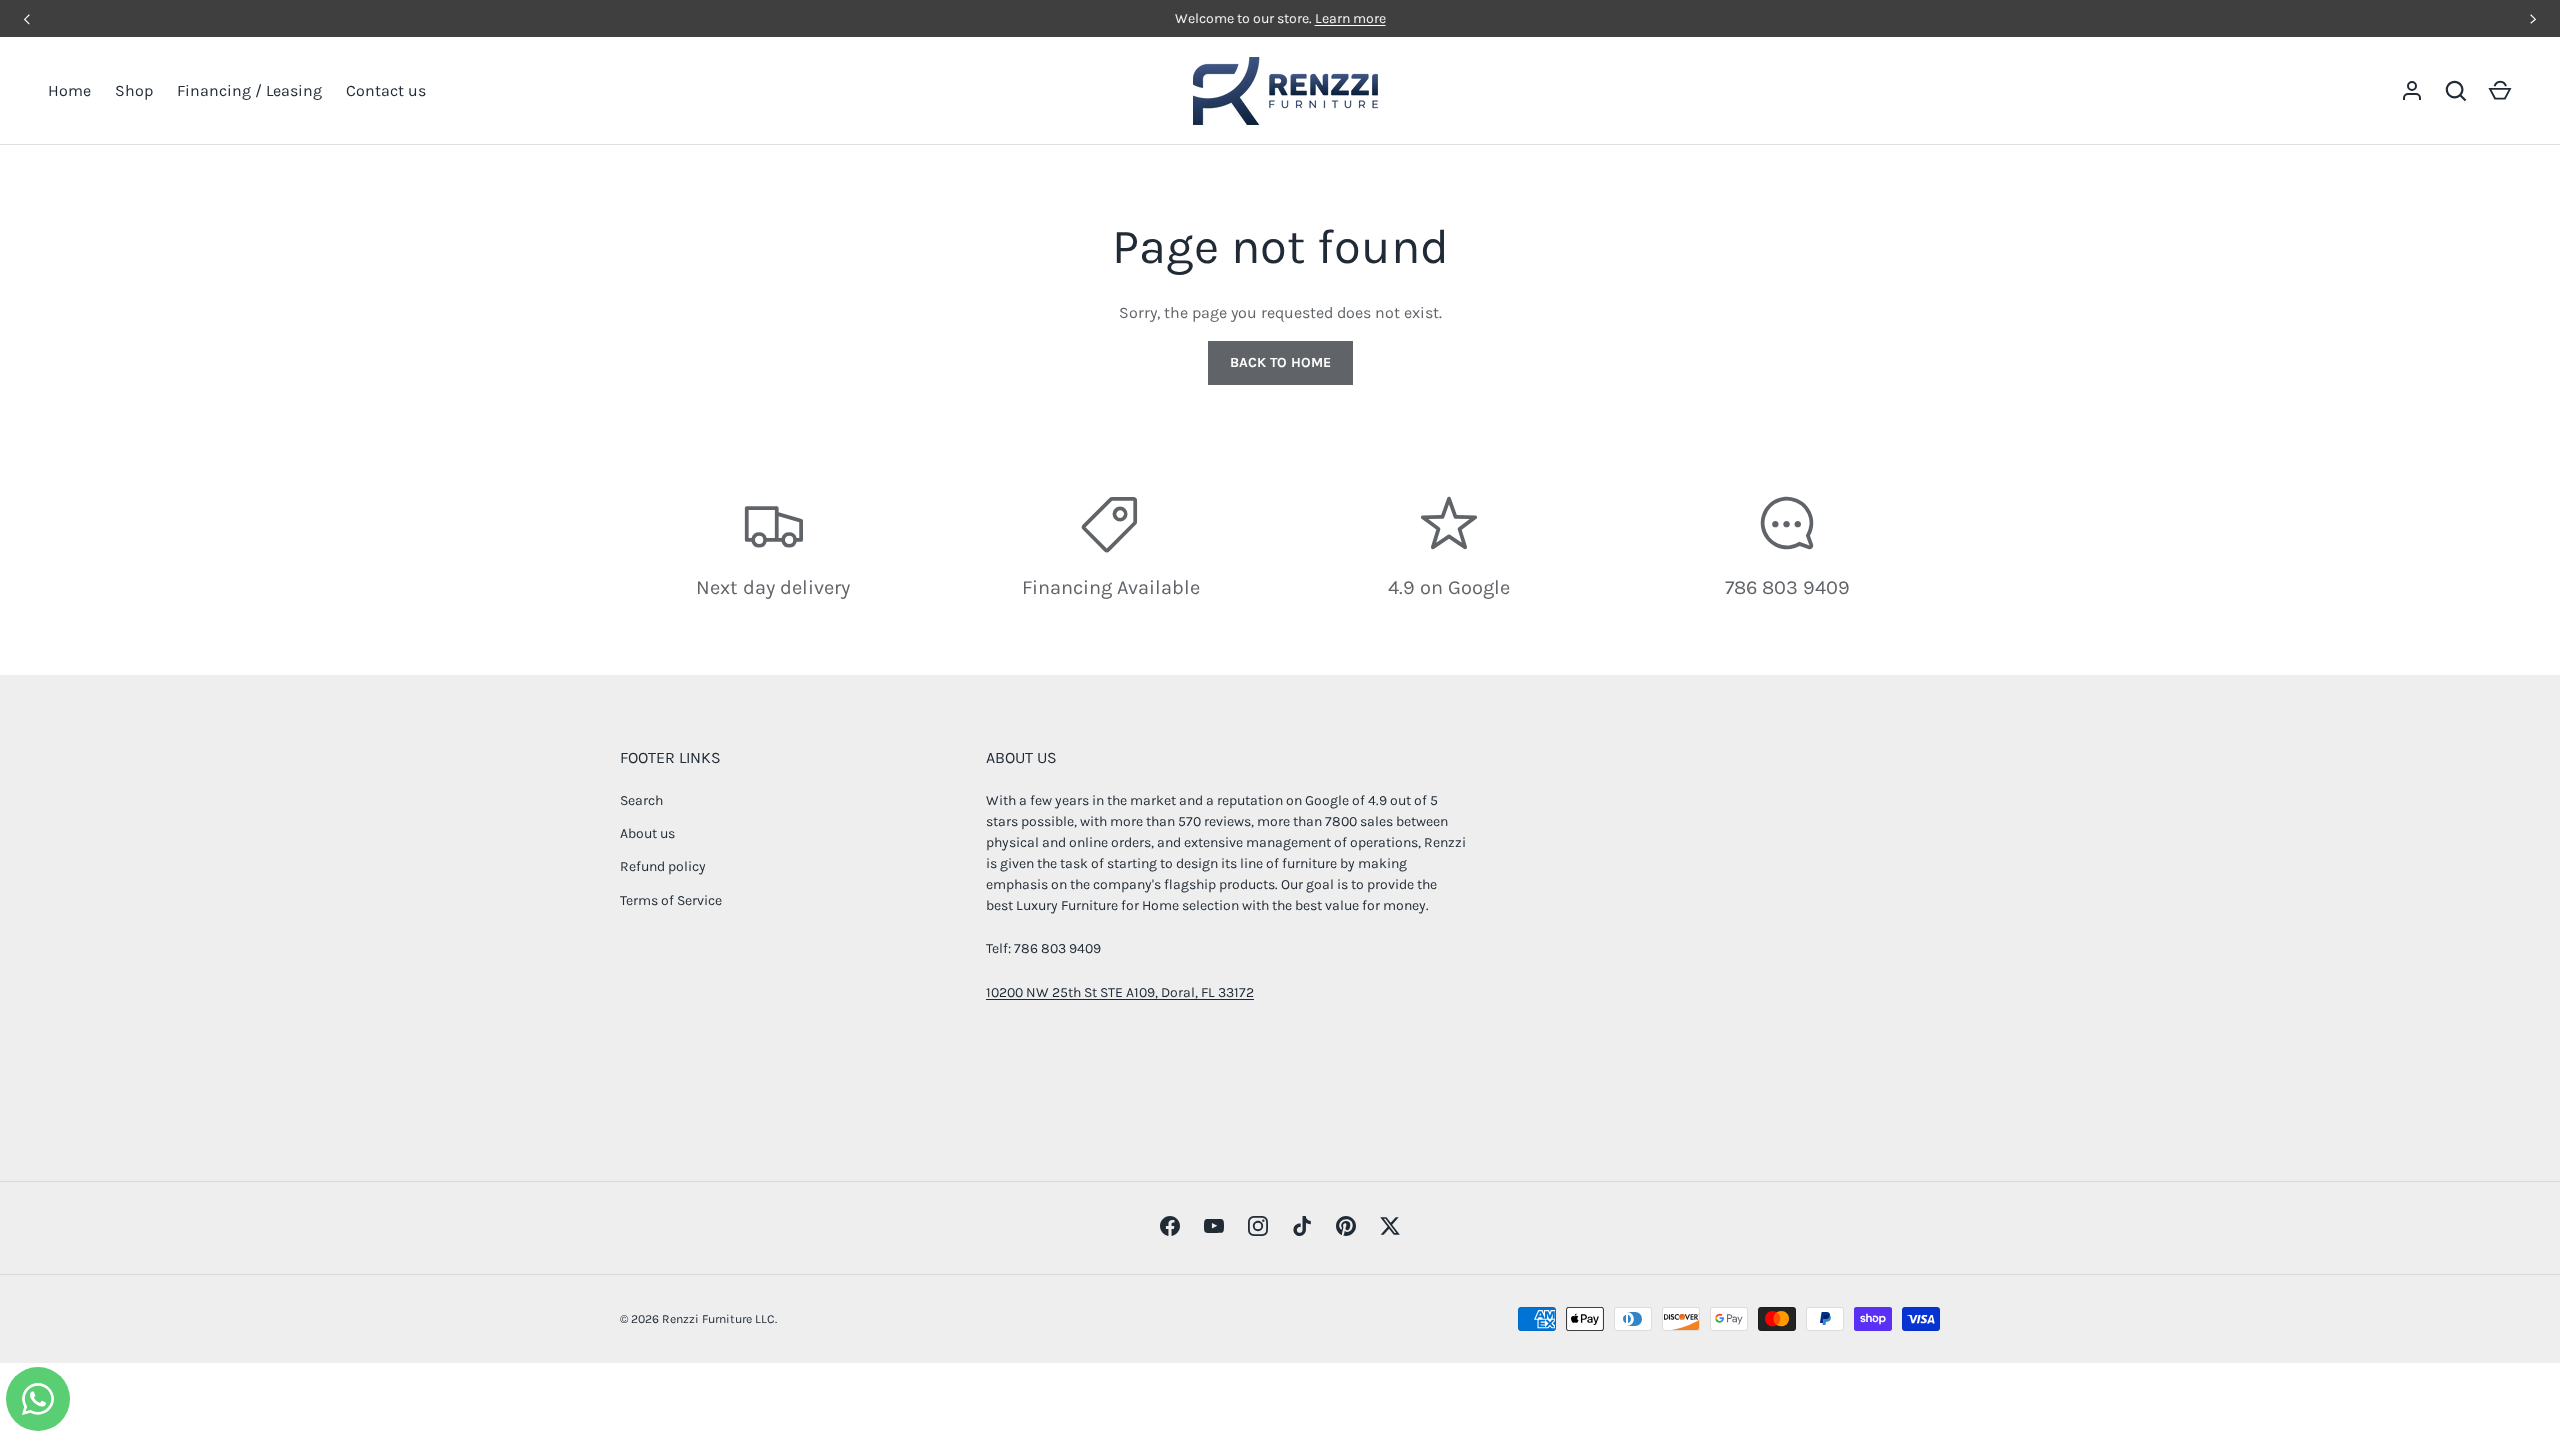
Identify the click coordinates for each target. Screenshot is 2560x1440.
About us (647, 833)
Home (69, 90)
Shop (134, 90)
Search (641, 800)
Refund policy (663, 866)
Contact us (386, 90)
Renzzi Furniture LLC (718, 1319)
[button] (2500, 91)
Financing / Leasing (249, 90)
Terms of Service (671, 900)
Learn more (1350, 18)
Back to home (1280, 362)
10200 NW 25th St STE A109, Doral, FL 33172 (1120, 992)
